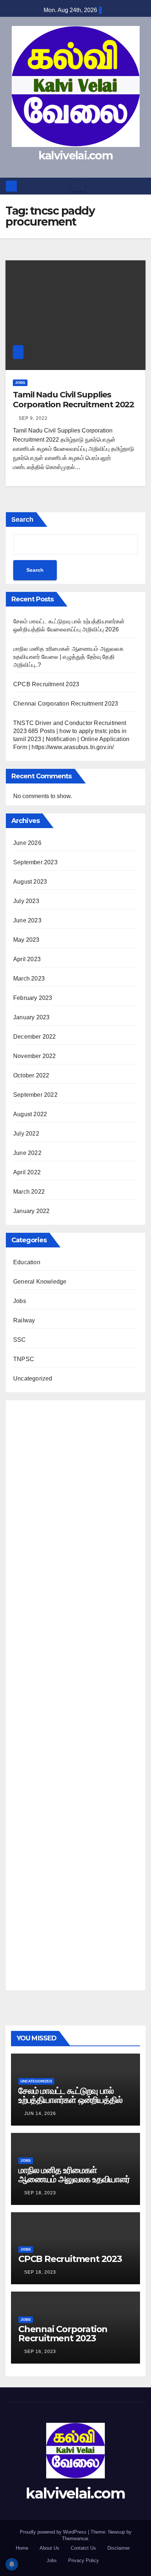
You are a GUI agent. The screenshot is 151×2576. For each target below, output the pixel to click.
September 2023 (35, 862)
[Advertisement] (75, 1693)
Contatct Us (83, 2548)
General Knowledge (40, 1282)
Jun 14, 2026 (40, 2114)
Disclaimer (119, 2548)
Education (27, 1262)
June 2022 (27, 1153)
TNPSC (24, 1359)
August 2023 (30, 882)
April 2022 (27, 1172)
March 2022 (29, 1192)
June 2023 (27, 920)
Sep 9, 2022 (33, 418)
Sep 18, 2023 (40, 2193)
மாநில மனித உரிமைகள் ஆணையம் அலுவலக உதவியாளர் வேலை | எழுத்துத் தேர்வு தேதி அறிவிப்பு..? (68, 657)
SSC (20, 1340)
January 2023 (31, 1017)
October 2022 (31, 1075)
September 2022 (35, 1095)
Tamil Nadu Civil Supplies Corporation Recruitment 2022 (73, 399)
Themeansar (75, 2539)
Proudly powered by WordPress (54, 2532)
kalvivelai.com (75, 156)
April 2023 (27, 959)
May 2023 (26, 940)
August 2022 (30, 1114)
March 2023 (29, 979)
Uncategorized (33, 1378)
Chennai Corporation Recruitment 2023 (66, 704)
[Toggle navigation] (78, 186)
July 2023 (26, 901)
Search (22, 520)
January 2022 (31, 1211)
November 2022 (35, 1056)
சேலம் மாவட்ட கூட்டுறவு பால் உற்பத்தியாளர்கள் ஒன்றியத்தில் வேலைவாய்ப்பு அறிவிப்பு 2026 (70, 2100)
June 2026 (27, 843)
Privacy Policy (84, 2560)
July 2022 (26, 1134)
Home (22, 2548)
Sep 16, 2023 (40, 2352)
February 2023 (33, 998)
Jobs (20, 383)
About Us (49, 2548)
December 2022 (35, 1037)
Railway (24, 1320)
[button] (140, 186)
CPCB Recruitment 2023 (46, 684)
